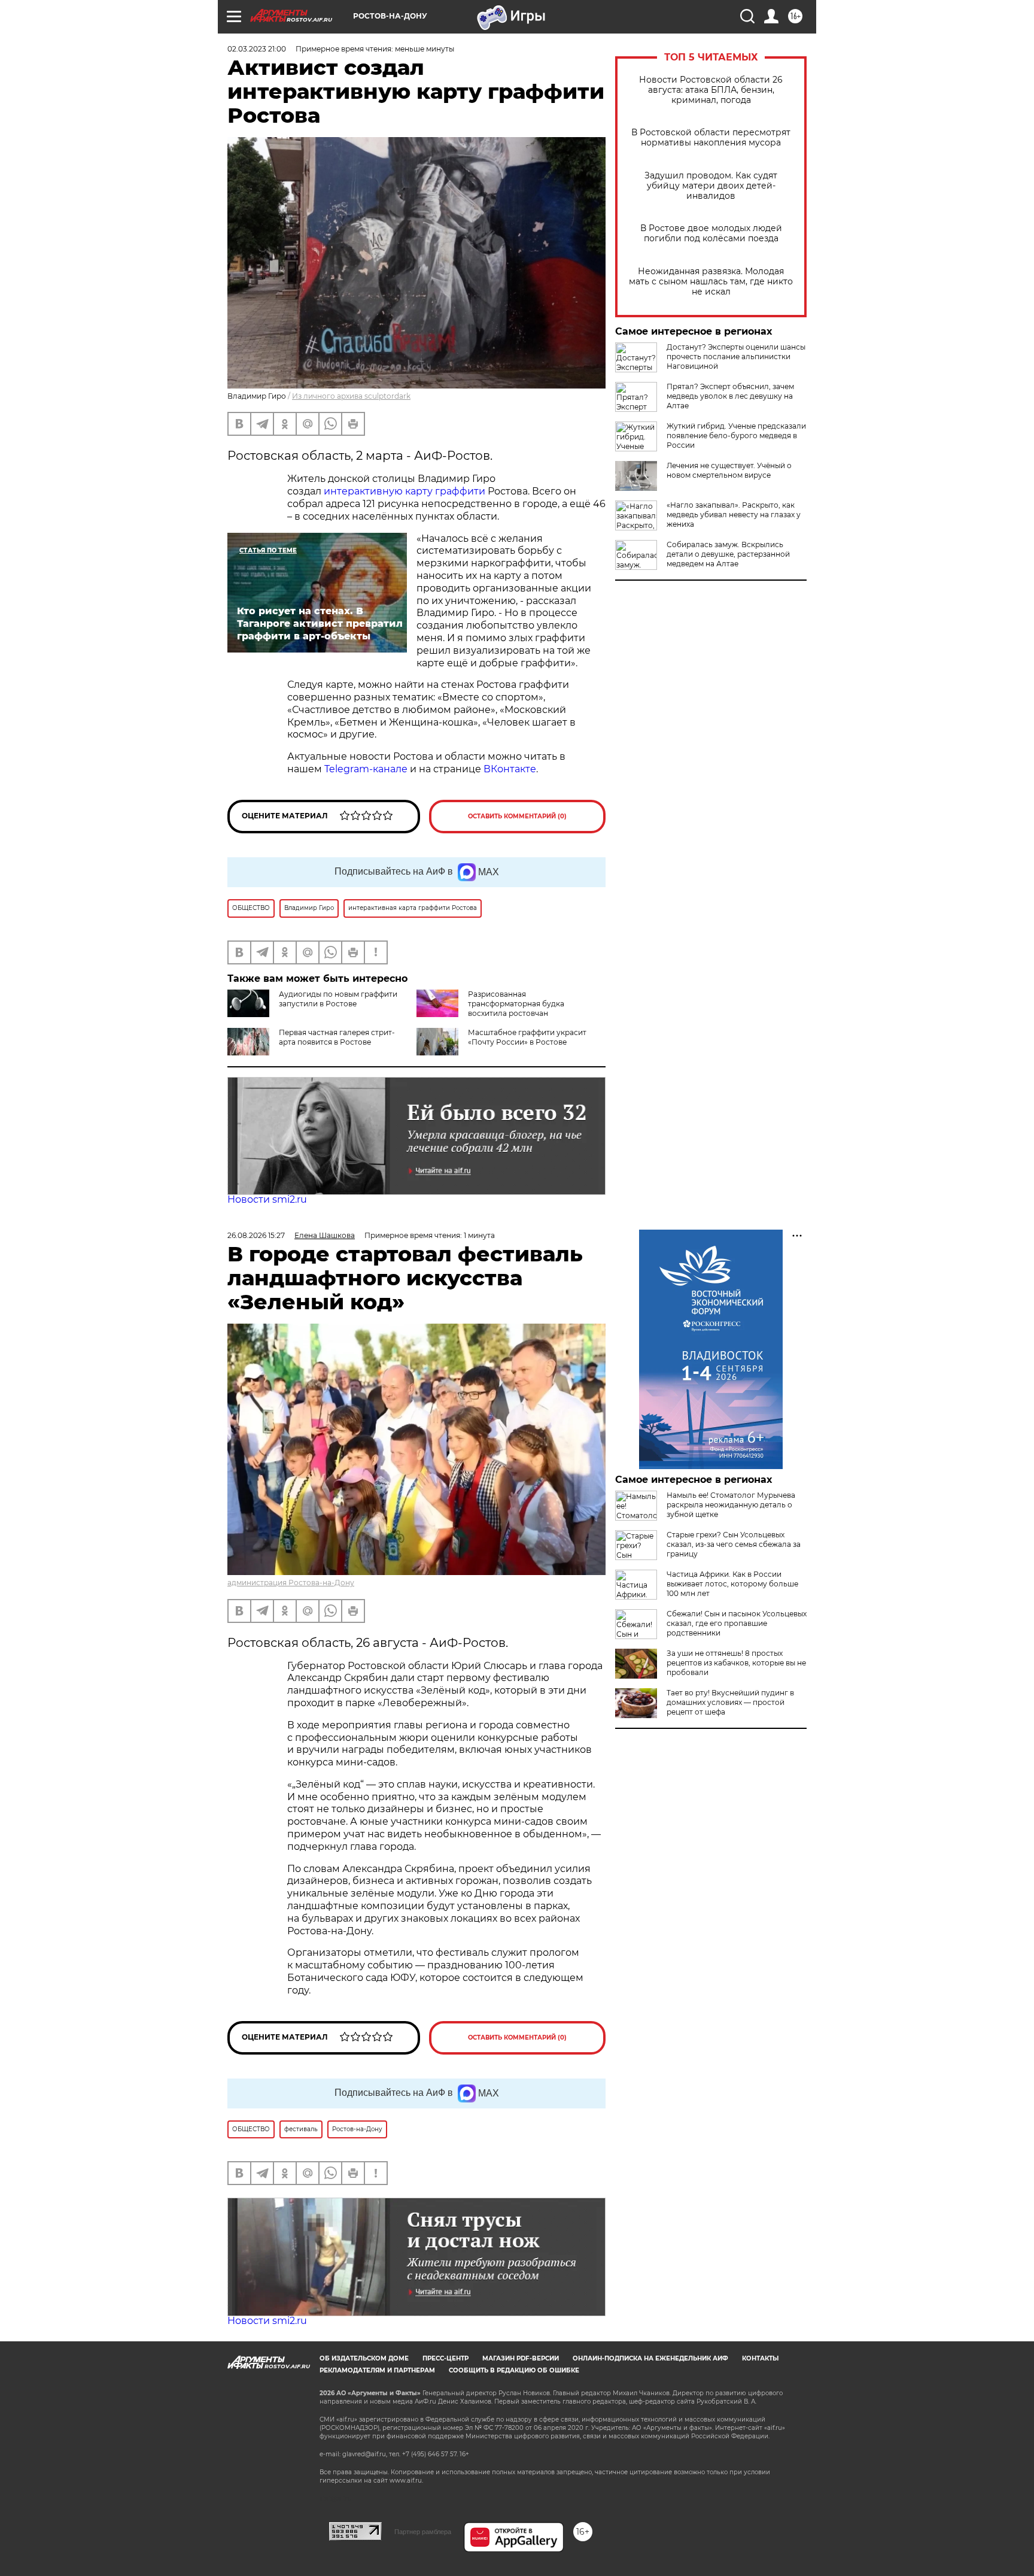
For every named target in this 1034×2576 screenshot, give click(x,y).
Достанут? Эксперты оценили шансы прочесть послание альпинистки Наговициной (736, 356)
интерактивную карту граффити (405, 491)
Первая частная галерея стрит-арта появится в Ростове (337, 1037)
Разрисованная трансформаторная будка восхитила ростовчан (516, 1004)
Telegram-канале (366, 769)
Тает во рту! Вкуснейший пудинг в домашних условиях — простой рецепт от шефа (730, 1702)
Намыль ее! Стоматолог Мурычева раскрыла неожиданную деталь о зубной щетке (731, 1505)
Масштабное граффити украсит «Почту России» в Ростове (527, 1037)
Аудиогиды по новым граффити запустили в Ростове (338, 999)
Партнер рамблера (423, 2532)
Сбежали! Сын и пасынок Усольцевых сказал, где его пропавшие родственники (737, 1623)
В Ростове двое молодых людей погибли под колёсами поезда (711, 233)
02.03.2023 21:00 (257, 49)
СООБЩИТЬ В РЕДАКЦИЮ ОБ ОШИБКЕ (514, 2370)
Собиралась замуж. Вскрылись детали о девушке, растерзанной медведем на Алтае (728, 554)
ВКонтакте (510, 769)
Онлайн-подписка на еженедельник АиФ (650, 2358)
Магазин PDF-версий (521, 2358)
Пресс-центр (445, 2358)
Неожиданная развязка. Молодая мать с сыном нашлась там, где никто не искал (711, 282)
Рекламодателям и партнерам (377, 2370)
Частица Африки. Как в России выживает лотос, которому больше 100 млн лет (732, 1584)
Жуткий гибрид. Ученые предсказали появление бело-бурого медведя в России (736, 436)
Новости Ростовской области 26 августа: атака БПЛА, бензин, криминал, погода (711, 90)
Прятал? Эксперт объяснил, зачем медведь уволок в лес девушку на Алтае (730, 396)
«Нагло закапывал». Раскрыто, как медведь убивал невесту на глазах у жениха (734, 515)
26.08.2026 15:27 (256, 1235)
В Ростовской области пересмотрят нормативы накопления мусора (711, 138)
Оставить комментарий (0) (517, 816)
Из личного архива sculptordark (351, 396)
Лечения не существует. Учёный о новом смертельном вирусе (729, 470)
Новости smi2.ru (267, 1199)
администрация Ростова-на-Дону (291, 1583)
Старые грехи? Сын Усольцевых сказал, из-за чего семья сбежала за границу (734, 1544)
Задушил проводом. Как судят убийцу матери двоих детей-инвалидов (711, 186)
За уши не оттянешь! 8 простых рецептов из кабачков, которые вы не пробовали (736, 1663)
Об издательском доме (364, 2358)
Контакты (760, 2358)
